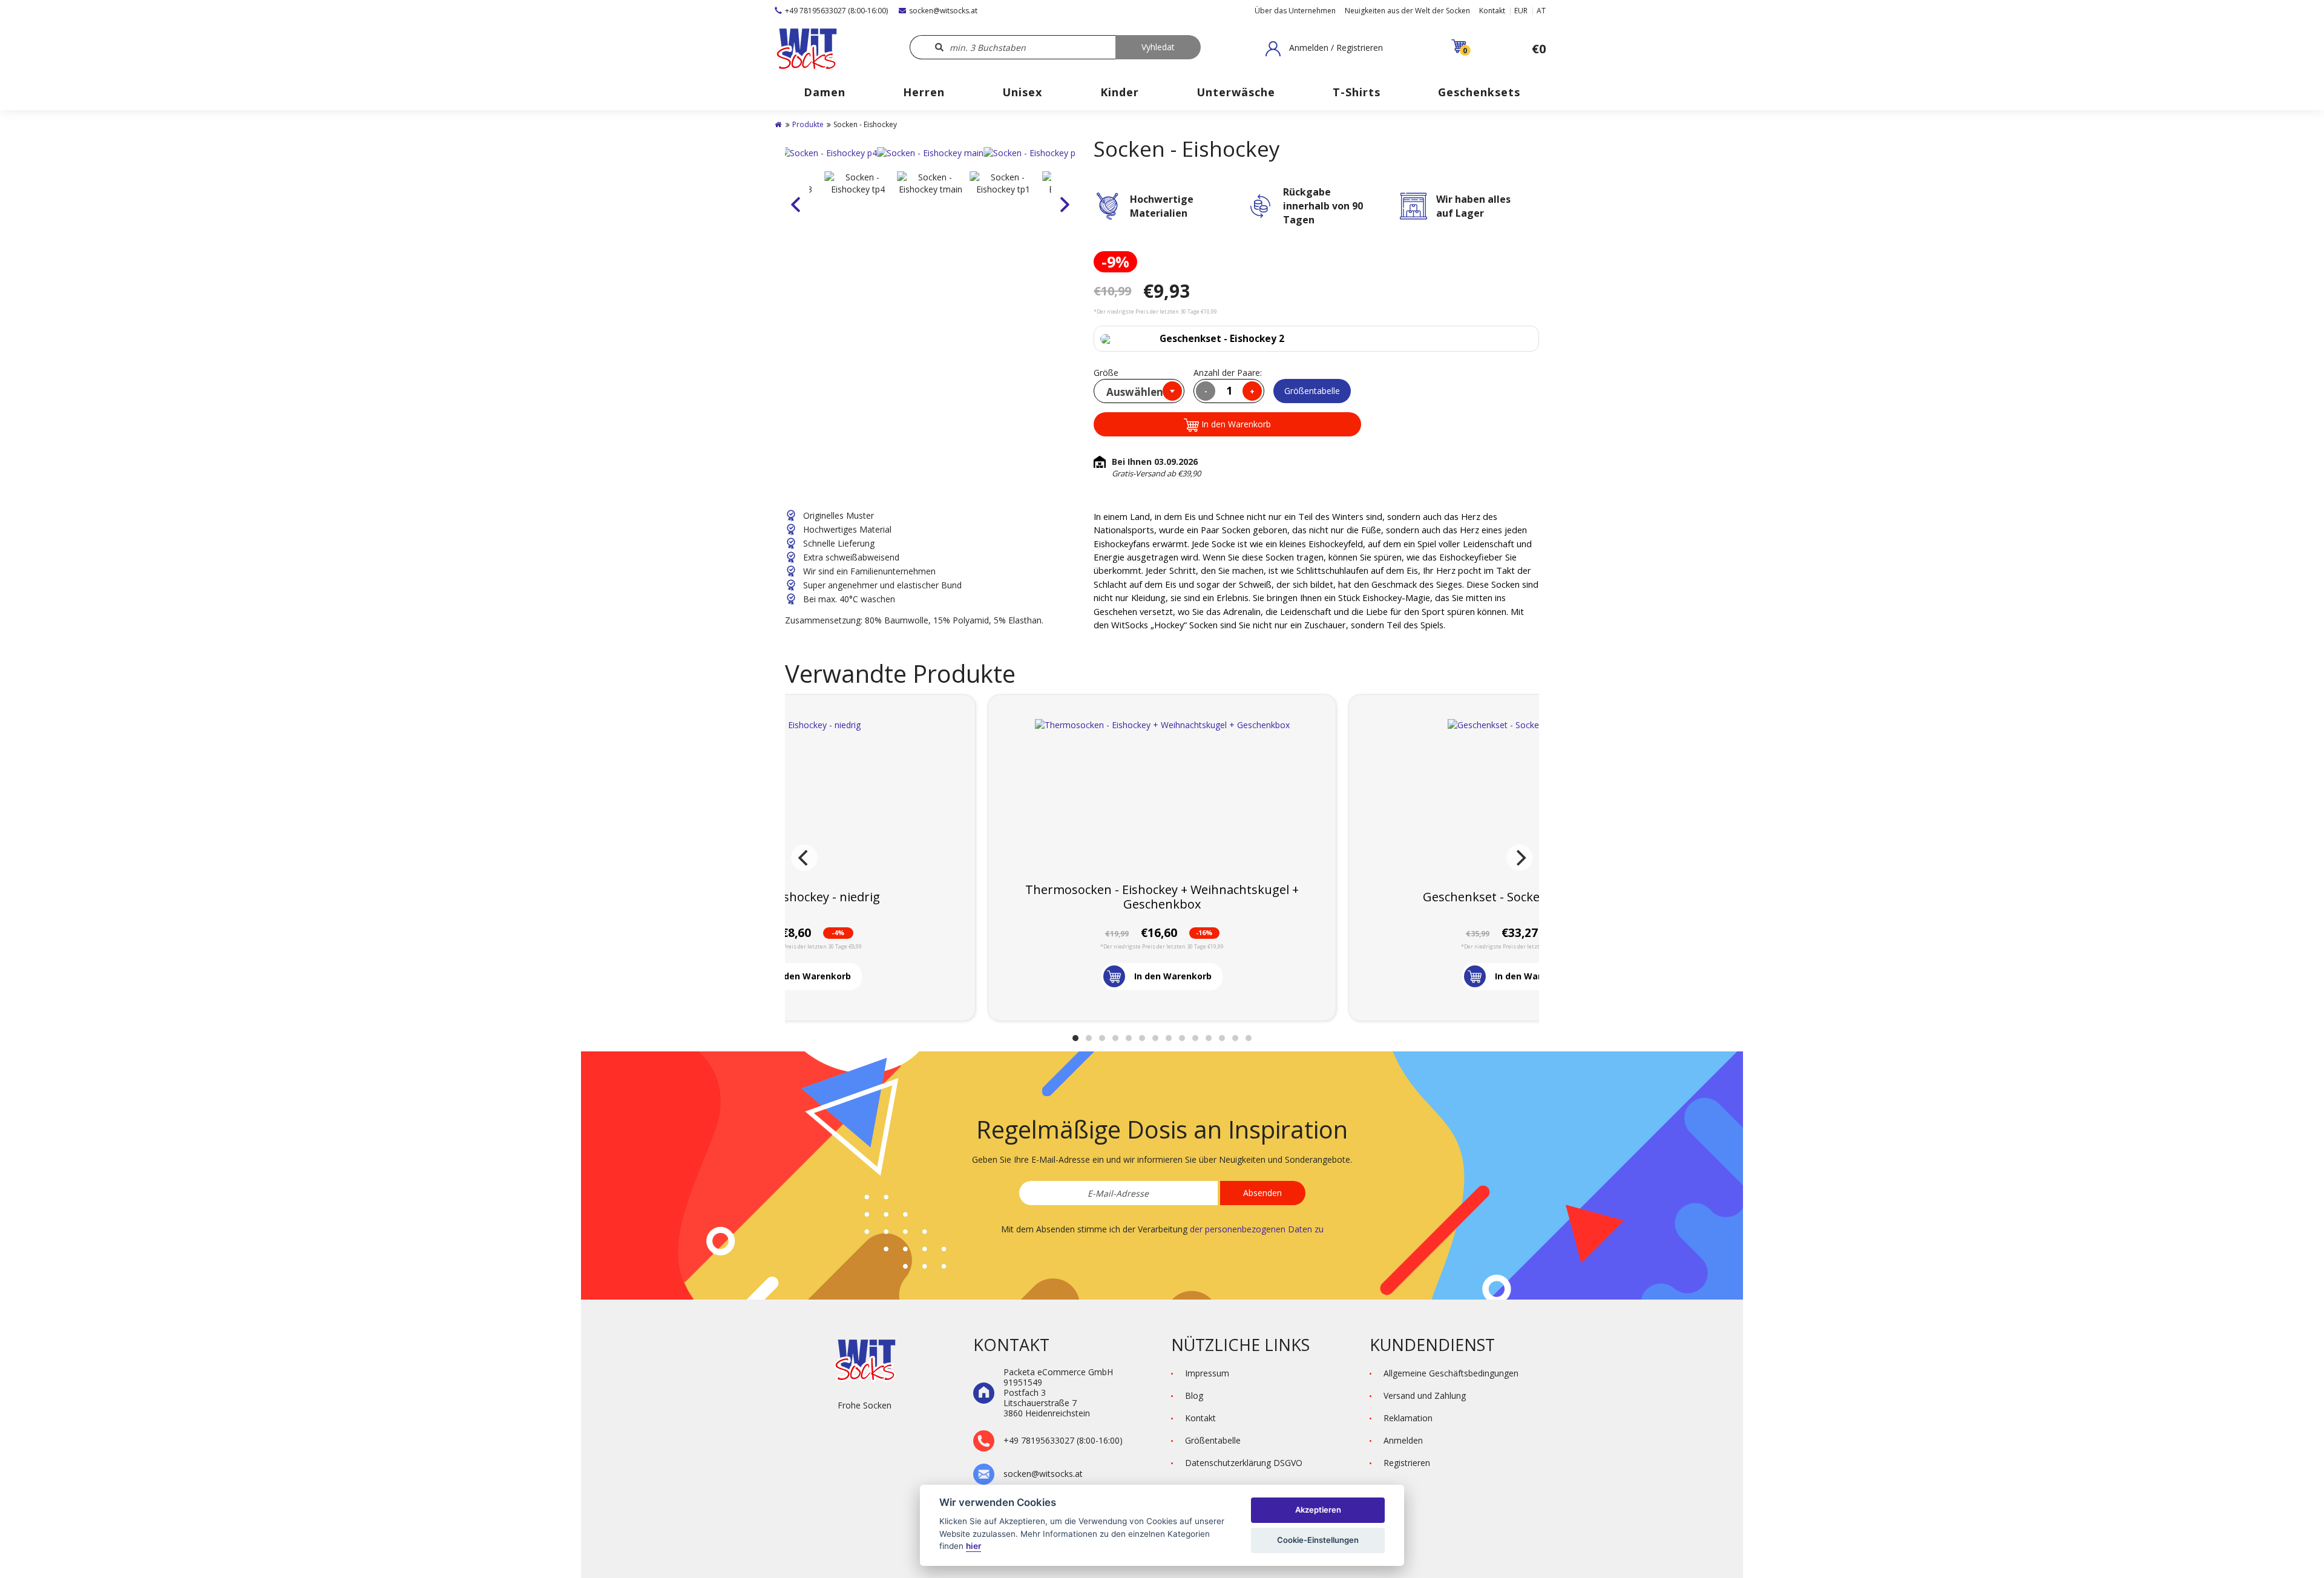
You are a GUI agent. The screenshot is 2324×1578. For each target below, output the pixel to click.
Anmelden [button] (1403, 1440)
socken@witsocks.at (943, 11)
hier (973, 1546)
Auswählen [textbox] (1135, 392)
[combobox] (1139, 391)
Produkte (808, 124)
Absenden (1262, 1193)
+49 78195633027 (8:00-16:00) (836, 11)
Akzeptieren (1318, 1510)
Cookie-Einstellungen (1318, 1540)
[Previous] (804, 858)
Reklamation (1408, 1418)
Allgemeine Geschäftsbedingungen (1451, 1373)
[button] (1324, 48)
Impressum (1207, 1373)
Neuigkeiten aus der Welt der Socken (1407, 11)
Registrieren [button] (1407, 1463)
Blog (1194, 1396)
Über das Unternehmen (1295, 11)
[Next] (1520, 858)
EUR (1521, 11)
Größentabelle (1312, 391)
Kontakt (1492, 11)
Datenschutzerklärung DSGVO (1244, 1463)
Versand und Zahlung (1425, 1396)
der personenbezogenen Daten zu (1257, 1229)
